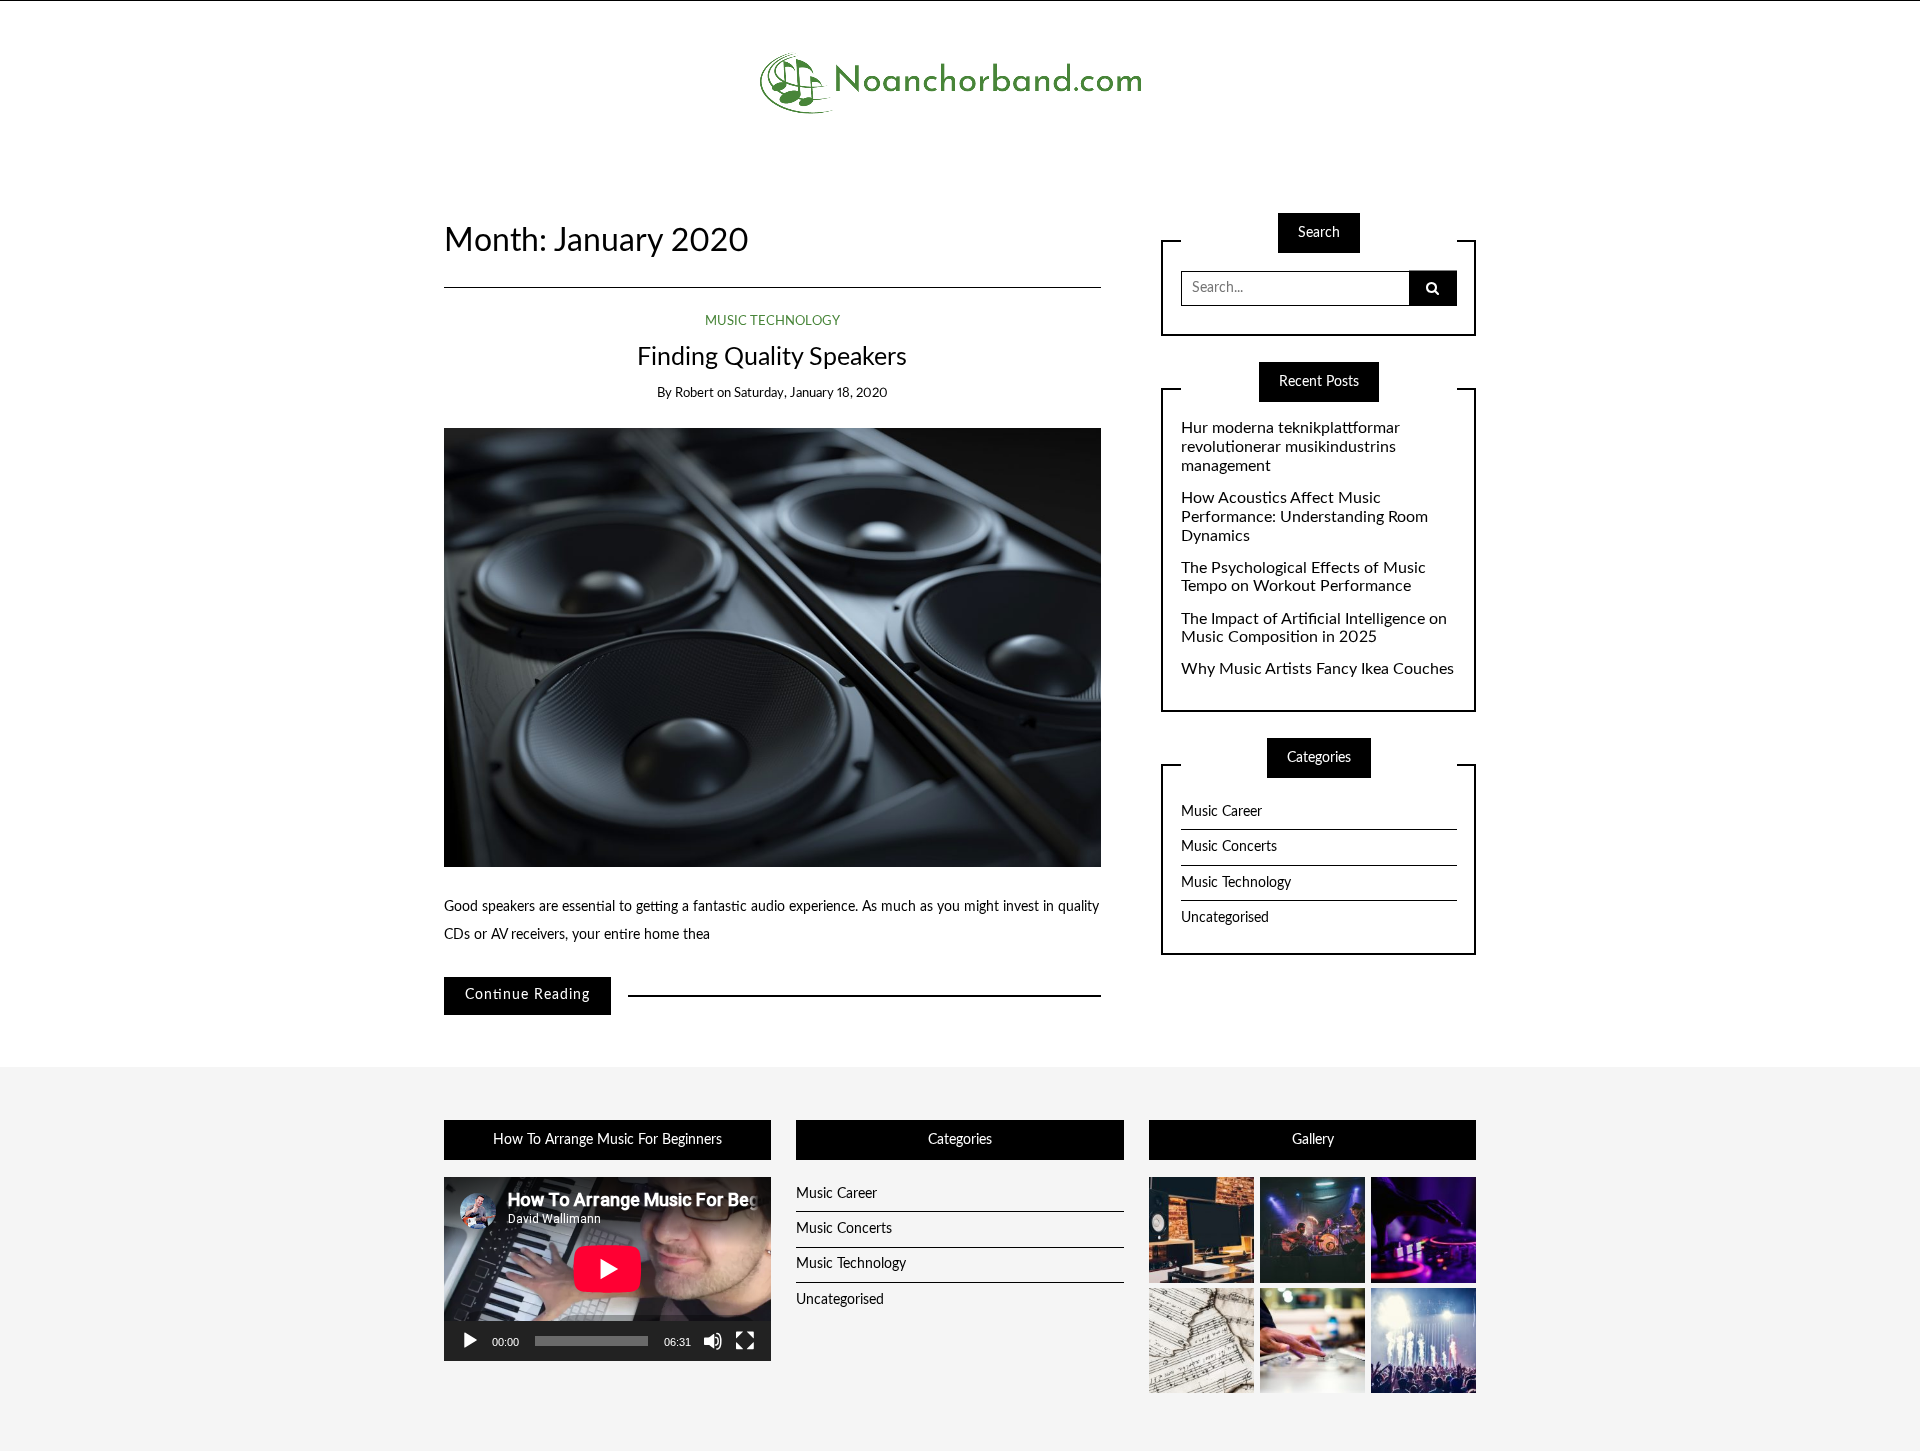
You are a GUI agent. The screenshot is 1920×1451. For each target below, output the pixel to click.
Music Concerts (1229, 847)
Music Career (1221, 812)
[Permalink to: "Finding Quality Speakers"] (772, 647)
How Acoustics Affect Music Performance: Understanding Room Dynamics (1304, 517)
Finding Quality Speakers (772, 357)
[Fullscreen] (745, 1341)
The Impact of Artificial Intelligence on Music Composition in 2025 (1314, 628)
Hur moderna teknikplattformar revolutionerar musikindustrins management (1290, 447)
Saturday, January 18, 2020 (811, 393)
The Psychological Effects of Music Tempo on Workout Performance (1303, 577)
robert (694, 393)
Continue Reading (527, 995)
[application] (607, 1269)
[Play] (470, 1341)
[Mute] (713, 1341)
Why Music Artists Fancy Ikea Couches (1317, 669)
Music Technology (772, 321)
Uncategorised (1225, 918)
